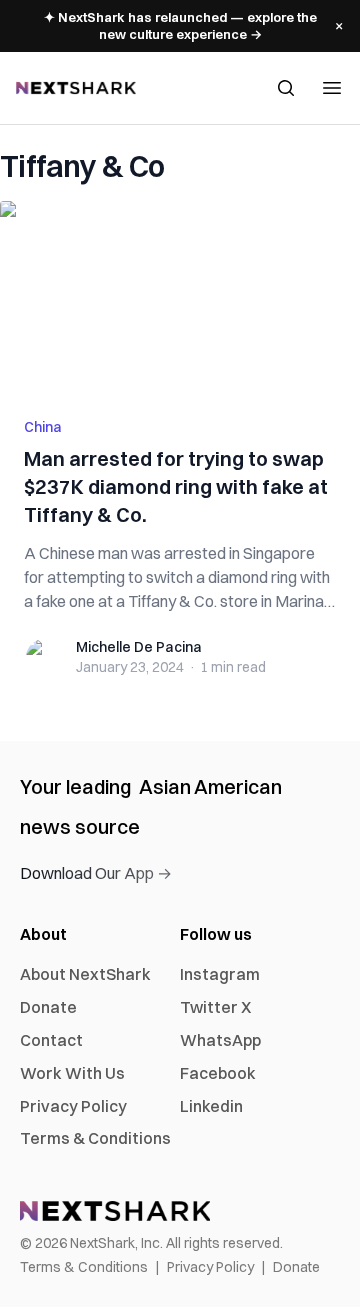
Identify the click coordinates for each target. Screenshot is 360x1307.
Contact (51, 1040)
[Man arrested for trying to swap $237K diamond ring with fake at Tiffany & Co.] (180, 297)
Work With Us (72, 1073)
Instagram (220, 974)
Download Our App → (96, 873)
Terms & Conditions (95, 1138)
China (43, 427)
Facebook (218, 1073)
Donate (48, 1007)
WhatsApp (220, 1040)
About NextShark (85, 974)
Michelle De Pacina (139, 647)
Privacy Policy (73, 1106)
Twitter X (215, 1007)
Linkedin (211, 1106)
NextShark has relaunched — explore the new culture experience (180, 25)
